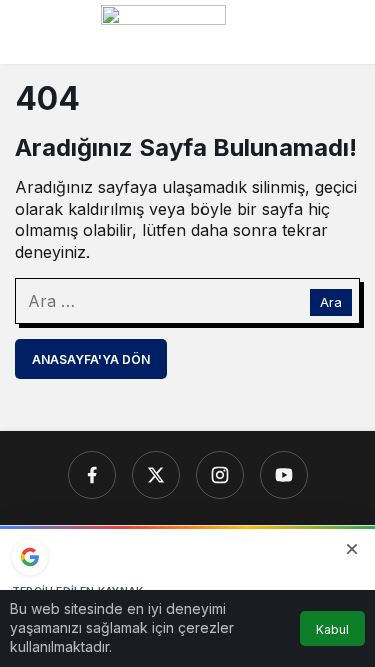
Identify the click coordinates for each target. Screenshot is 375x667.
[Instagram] (220, 475)
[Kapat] (352, 549)
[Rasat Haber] (163, 30)
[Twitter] (156, 475)
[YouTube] (284, 475)
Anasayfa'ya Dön (91, 359)
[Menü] (31, 32)
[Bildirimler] (344, 32)
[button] (304, 32)
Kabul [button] (332, 629)
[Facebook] (92, 475)
